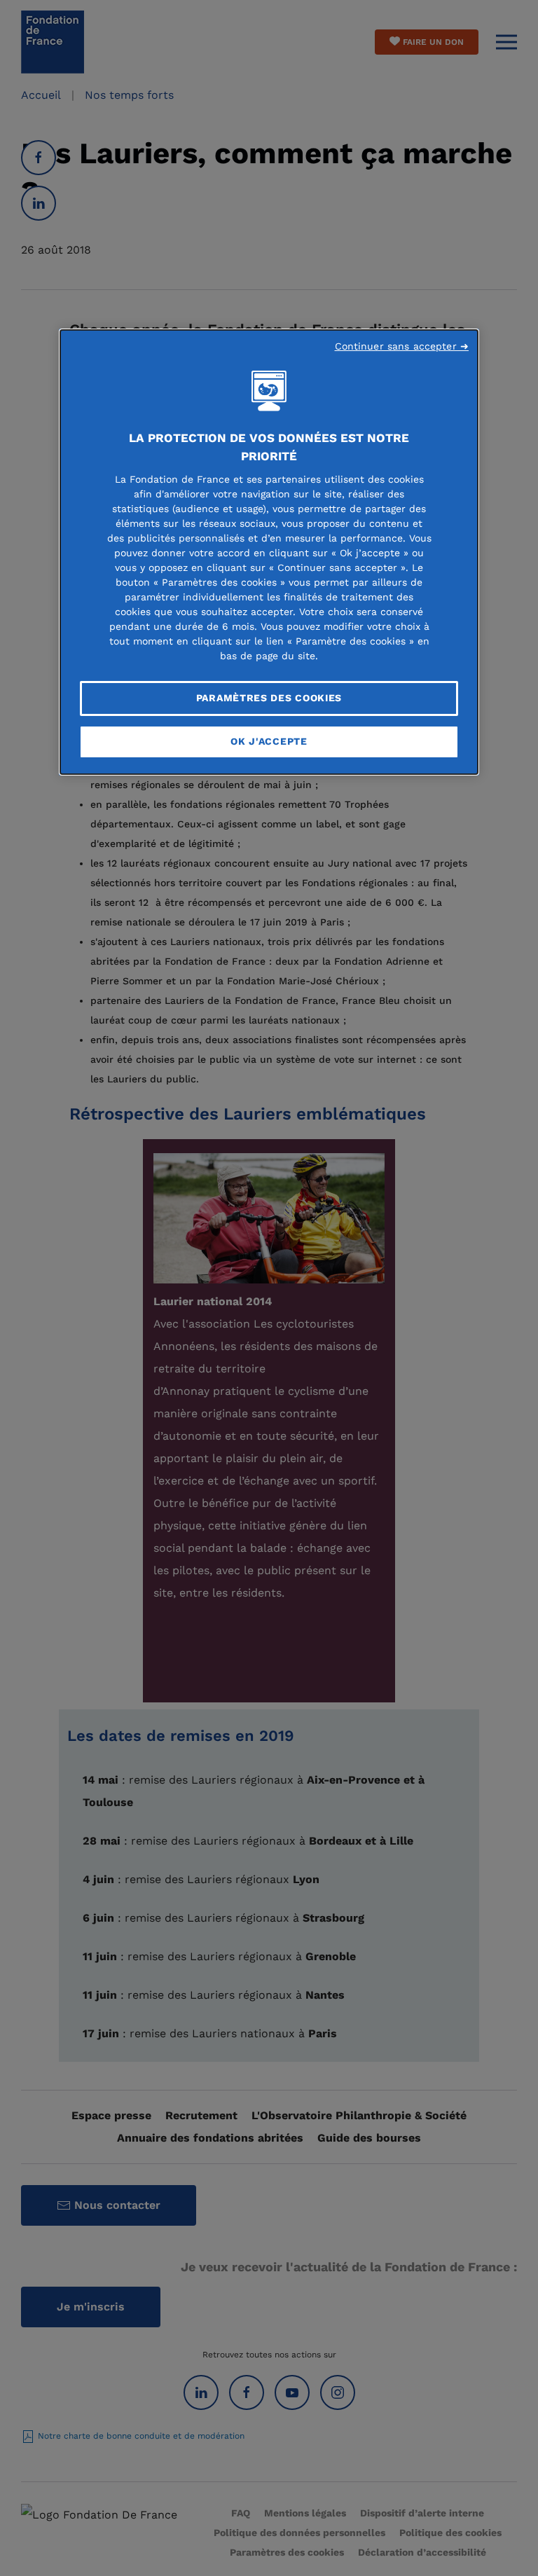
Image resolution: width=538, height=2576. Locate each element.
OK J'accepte (269, 741)
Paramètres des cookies (269, 698)
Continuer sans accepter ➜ (402, 346)
